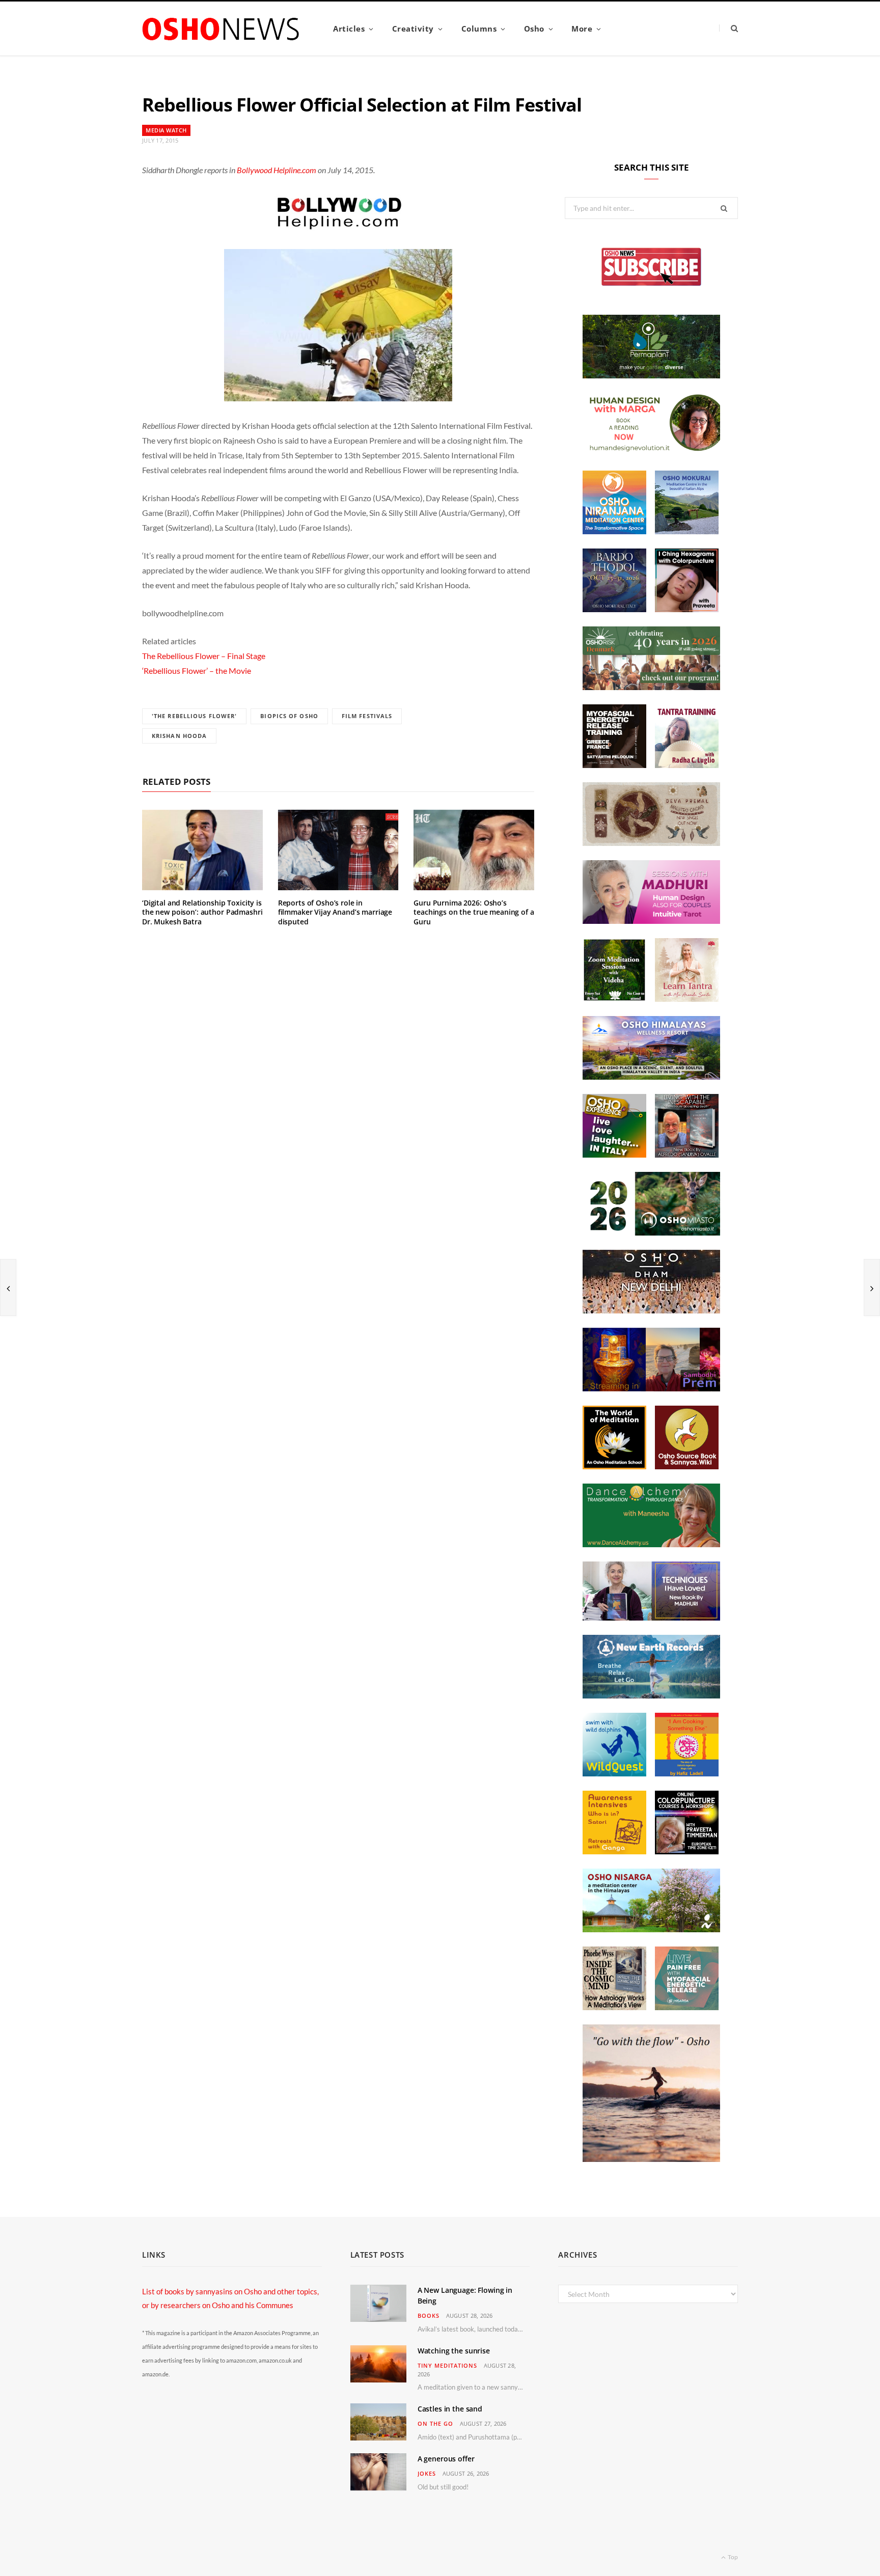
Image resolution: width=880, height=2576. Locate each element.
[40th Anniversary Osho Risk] (651, 687)
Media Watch (166, 130)
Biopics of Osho (289, 716)
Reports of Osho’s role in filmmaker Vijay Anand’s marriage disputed (335, 912)
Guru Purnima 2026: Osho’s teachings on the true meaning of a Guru (474, 912)
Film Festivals (367, 716)
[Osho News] (222, 29)
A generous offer (446, 2459)
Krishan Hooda (179, 736)
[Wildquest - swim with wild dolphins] (614, 1773)
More (582, 29)
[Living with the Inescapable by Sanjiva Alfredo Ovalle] (687, 1155)
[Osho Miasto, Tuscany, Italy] (651, 1232)
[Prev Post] (8, 1287)
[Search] (728, 28)
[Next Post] (872, 1287)
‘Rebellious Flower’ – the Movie (197, 670)
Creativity (413, 29)
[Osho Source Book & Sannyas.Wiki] (687, 1466)
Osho (534, 29)
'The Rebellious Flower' (194, 716)
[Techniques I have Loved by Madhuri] (651, 1618)
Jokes (427, 2473)
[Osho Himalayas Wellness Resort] (651, 1077)
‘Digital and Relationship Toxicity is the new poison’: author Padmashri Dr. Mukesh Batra (202, 912)
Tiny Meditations (447, 2365)
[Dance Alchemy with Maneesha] (651, 1544)
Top (732, 2557)
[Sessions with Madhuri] (651, 921)
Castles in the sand (450, 2409)
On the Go (435, 2423)
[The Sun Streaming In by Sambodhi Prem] (651, 1388)
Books (429, 2315)
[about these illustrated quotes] (651, 2159)
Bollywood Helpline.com (277, 170)
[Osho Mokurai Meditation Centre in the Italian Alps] (687, 531)
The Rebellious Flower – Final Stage (204, 656)
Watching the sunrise (454, 2351)
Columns (479, 29)
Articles (349, 29)
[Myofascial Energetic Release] (687, 2007)
